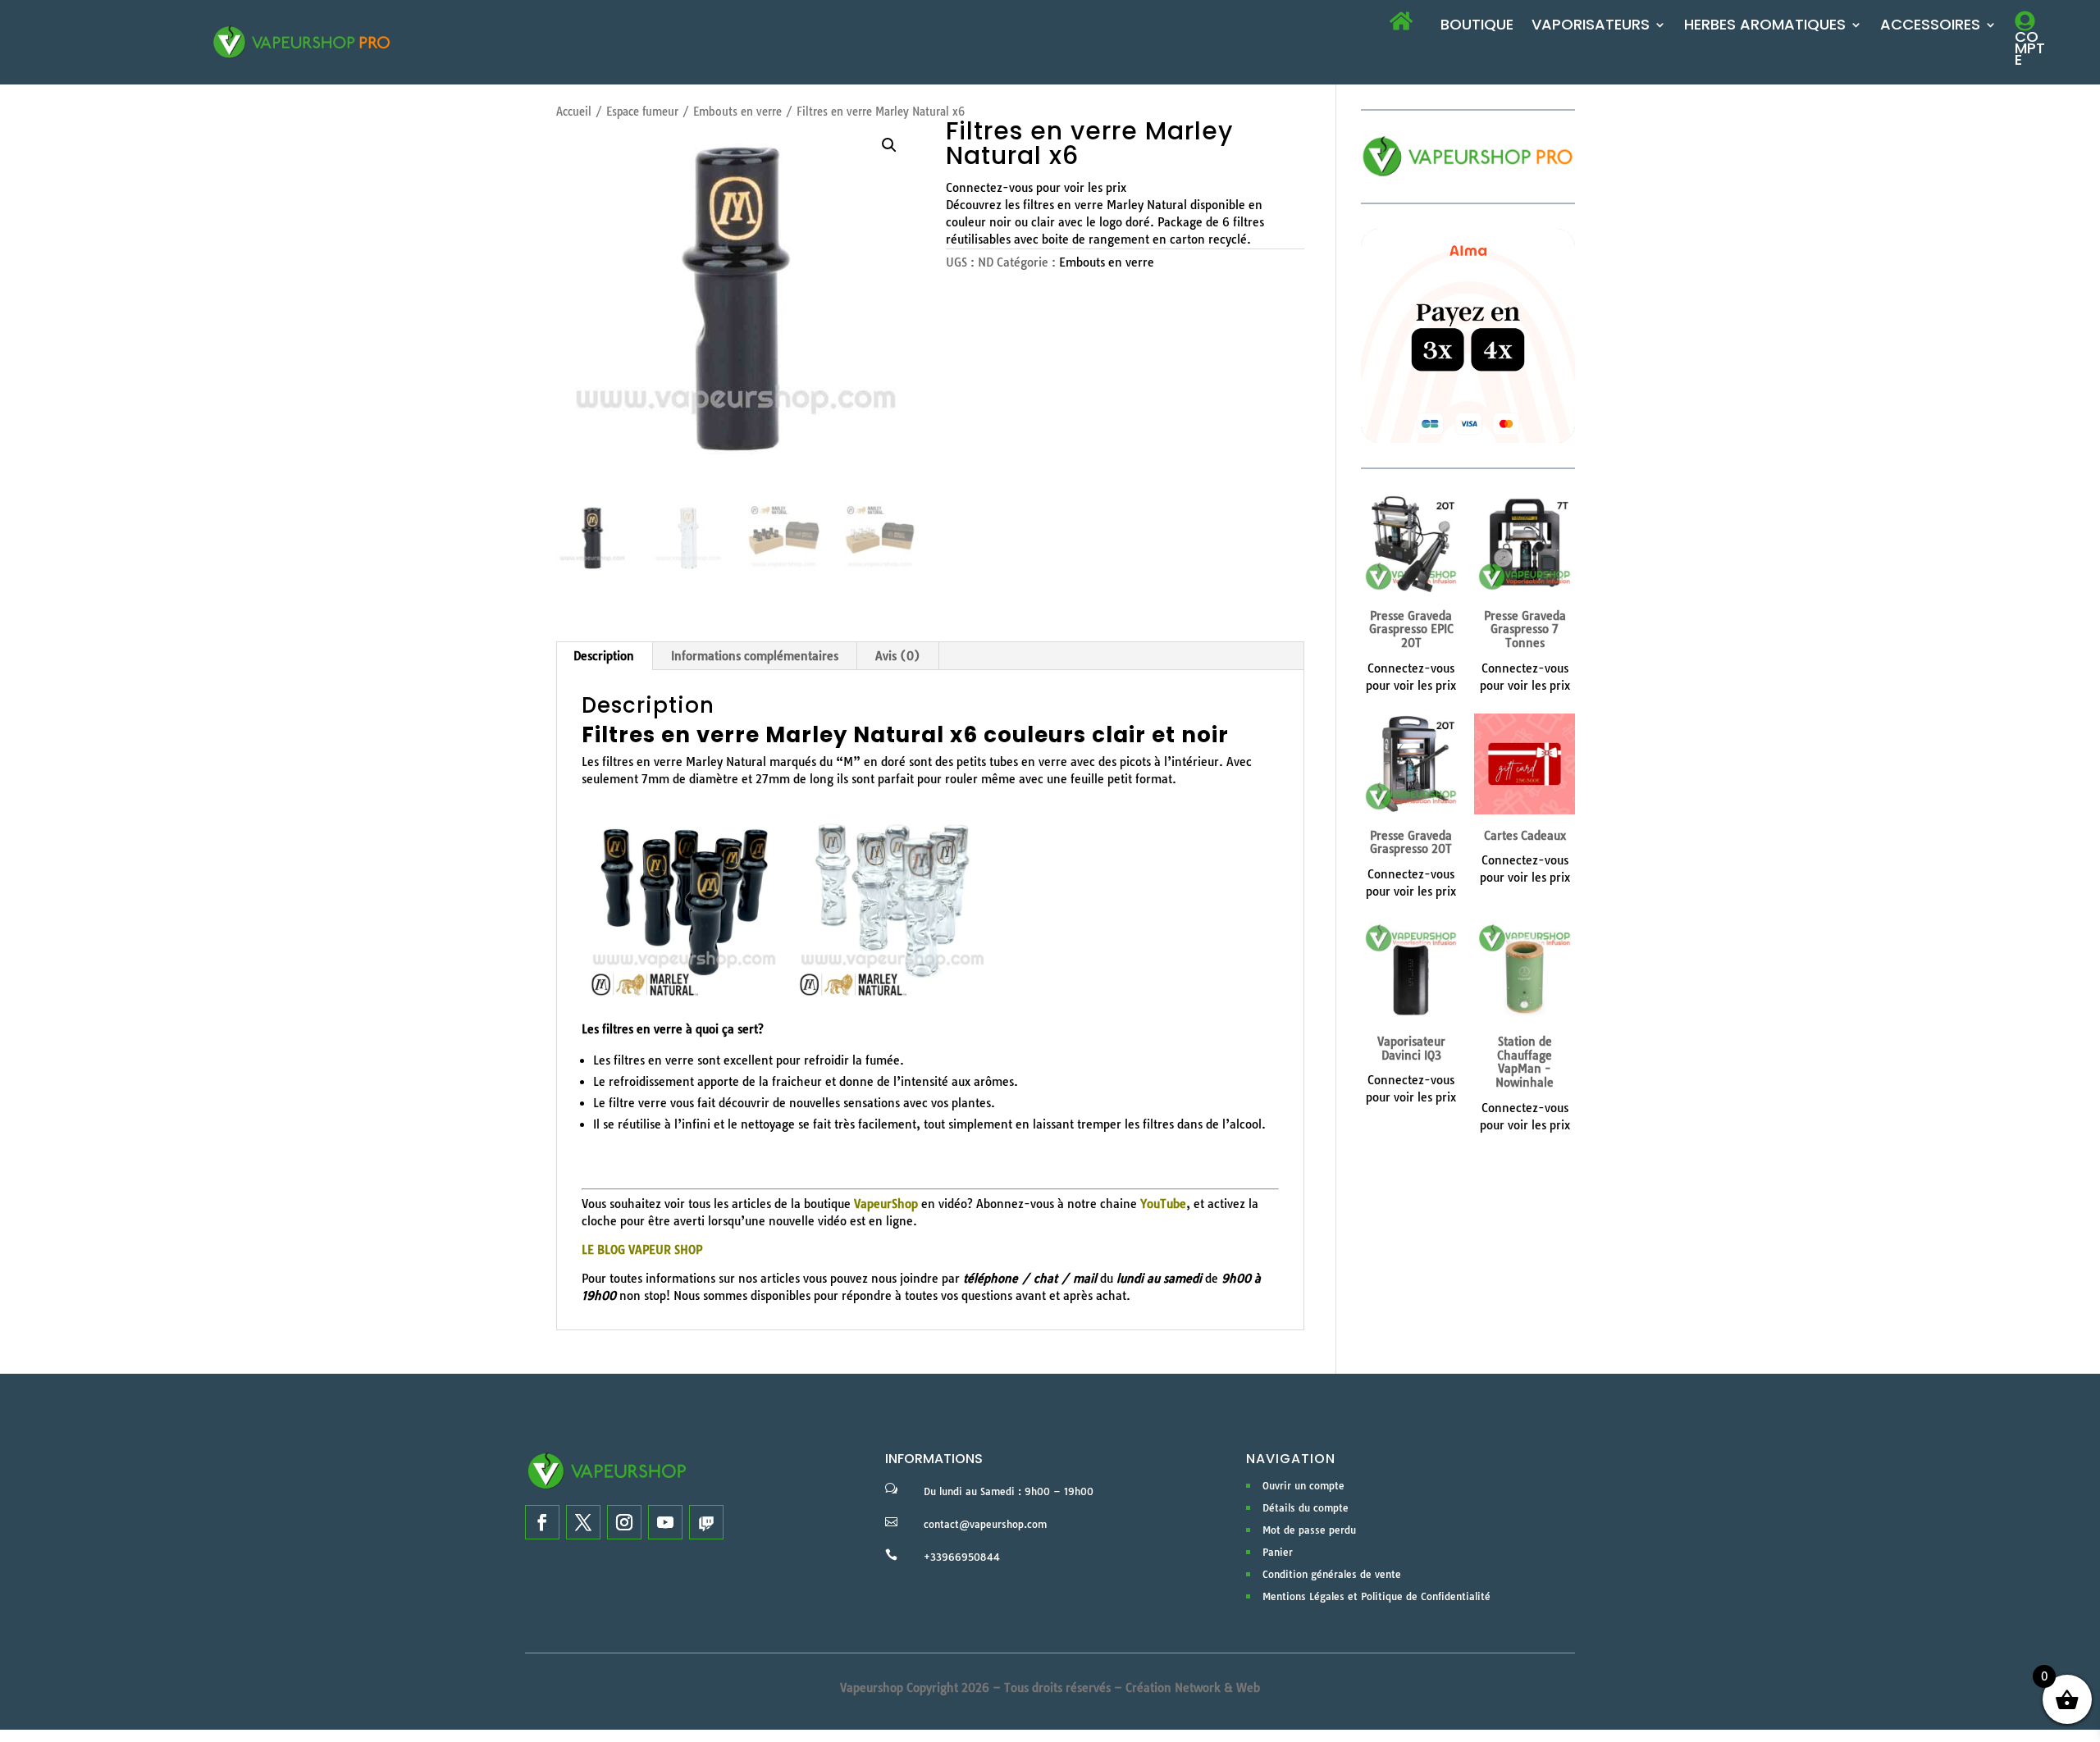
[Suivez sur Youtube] (665, 1522)
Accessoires (1930, 27)
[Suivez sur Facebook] (542, 1522)
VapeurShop (886, 1204)
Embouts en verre (737, 112)
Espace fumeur (642, 112)
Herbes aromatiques (1765, 27)
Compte (2030, 48)
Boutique (1477, 27)
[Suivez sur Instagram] (624, 1522)
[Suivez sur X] (583, 1522)
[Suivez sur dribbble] (706, 1522)
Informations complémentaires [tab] (755, 656)
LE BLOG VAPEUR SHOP (642, 1250)
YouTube (1163, 1204)
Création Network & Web (1193, 1688)
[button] (889, 145)
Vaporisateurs (1591, 27)
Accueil (574, 112)
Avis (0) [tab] (898, 656)
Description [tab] (604, 656)
